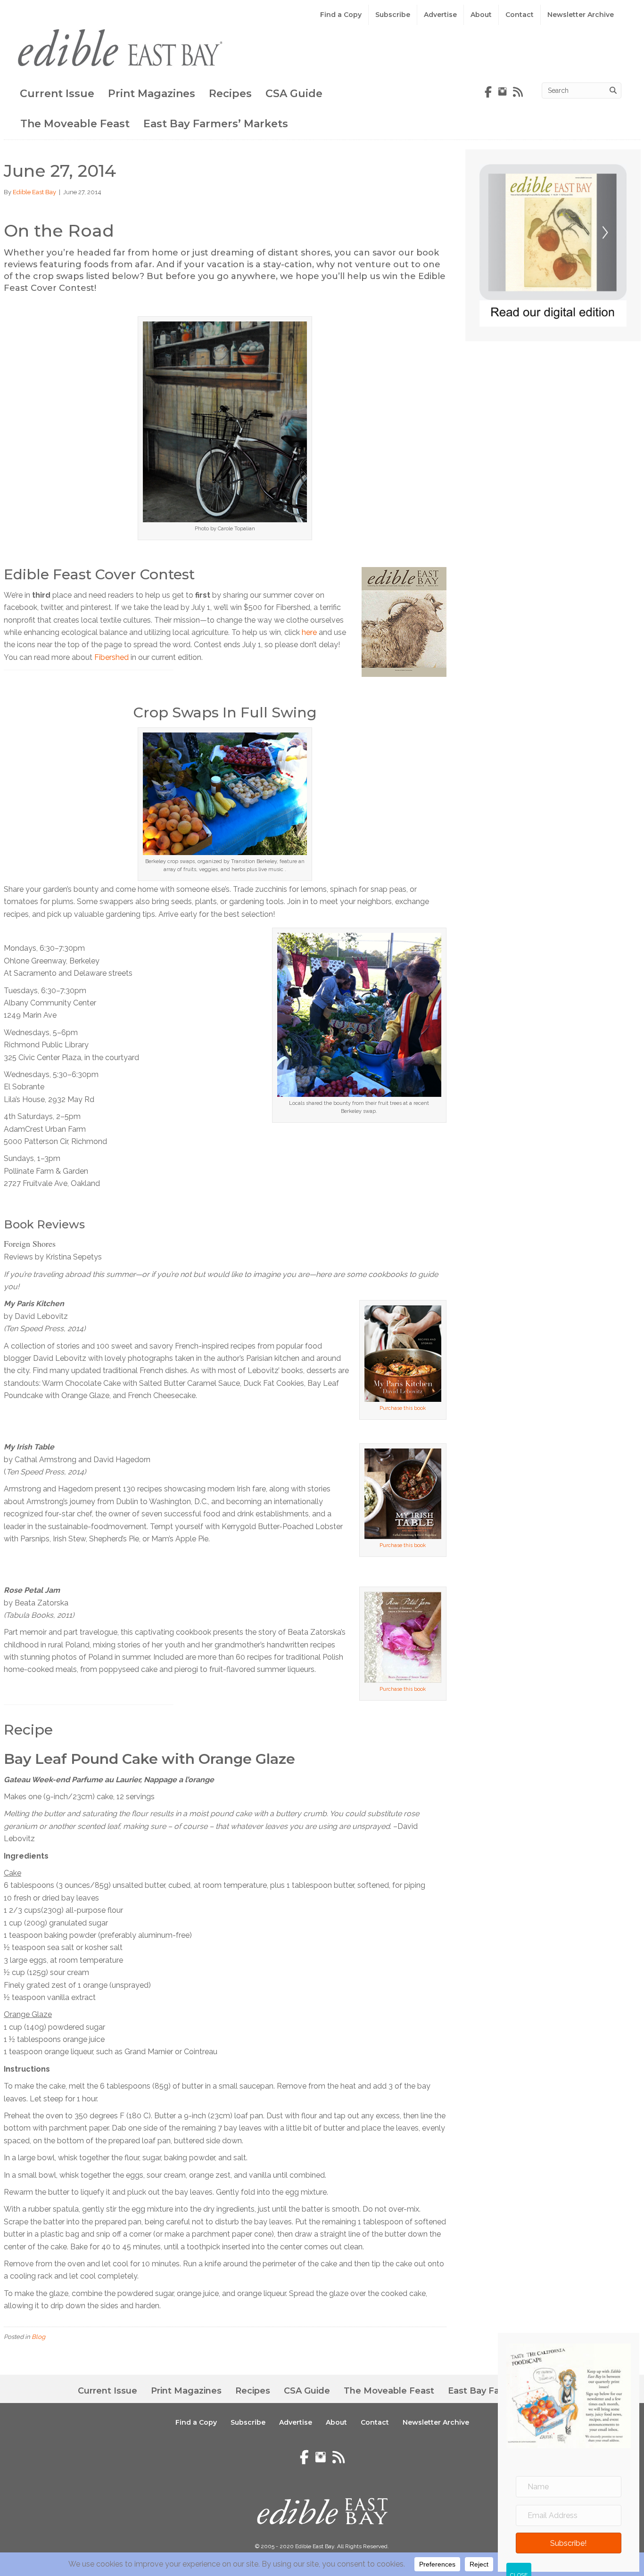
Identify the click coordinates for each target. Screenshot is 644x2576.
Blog (38, 2337)
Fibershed (111, 657)
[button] (569, 2543)
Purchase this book (403, 1408)
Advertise (440, 15)
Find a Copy (341, 15)
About (481, 15)
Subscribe (393, 15)
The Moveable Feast (75, 124)
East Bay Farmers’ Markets (216, 124)
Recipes (230, 94)
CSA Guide (294, 94)
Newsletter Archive (581, 15)
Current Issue (57, 94)
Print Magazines (152, 94)
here (309, 632)
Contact (520, 15)
